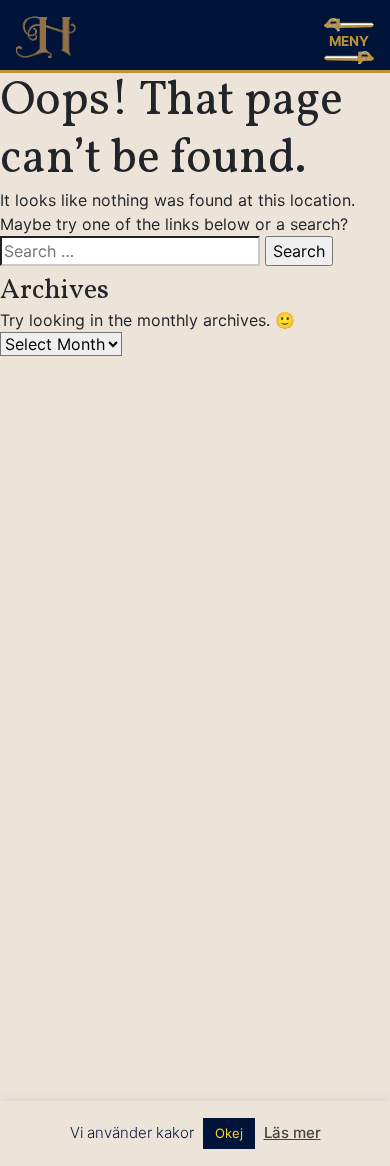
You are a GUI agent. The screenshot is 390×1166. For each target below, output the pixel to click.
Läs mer (292, 1132)
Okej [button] (229, 1133)
